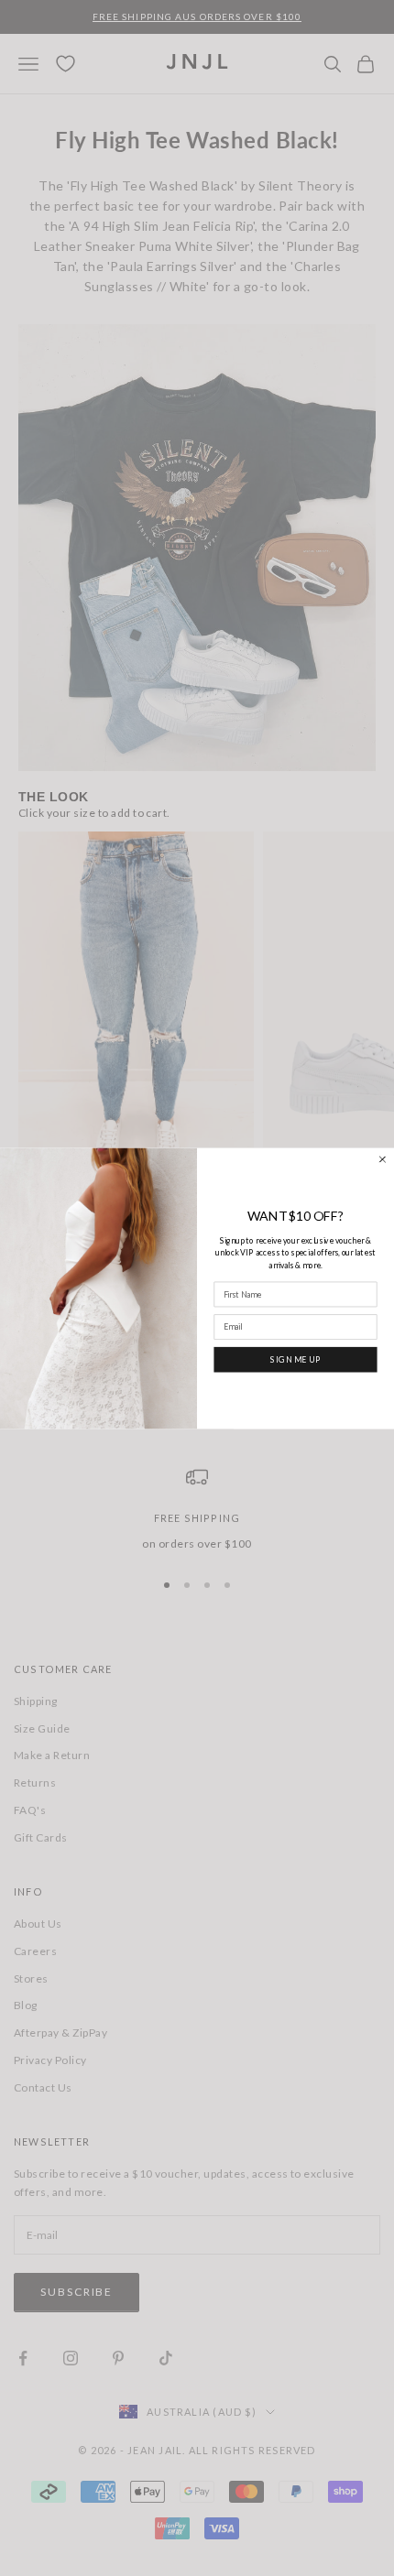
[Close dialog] (383, 1159)
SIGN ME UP (295, 1359)
